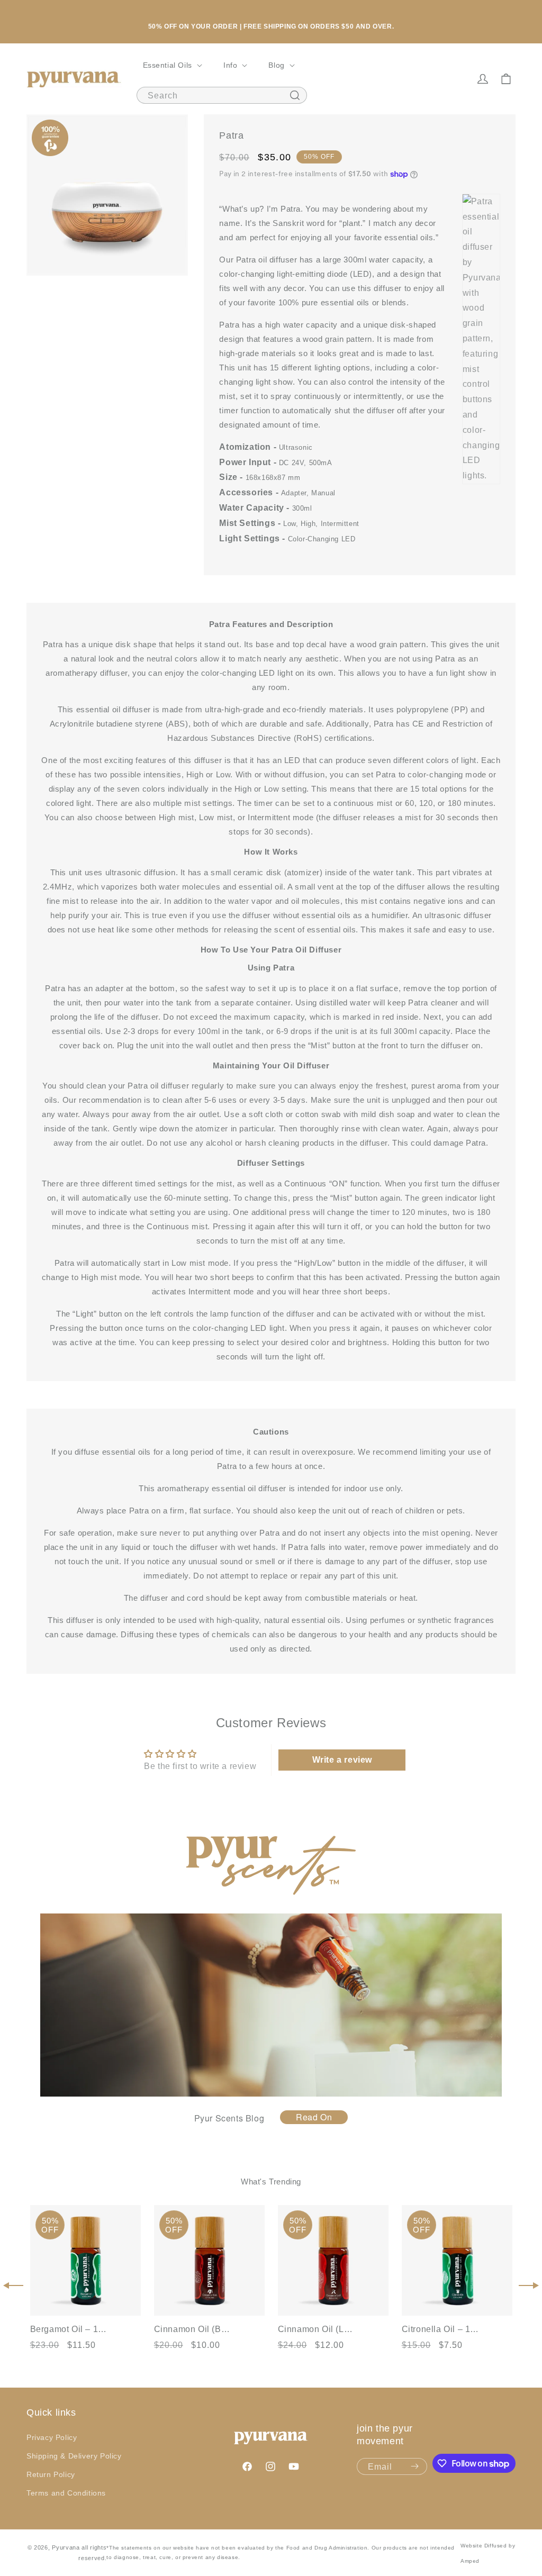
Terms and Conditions (66, 2493)
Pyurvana (66, 2547)
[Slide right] (529, 2285)
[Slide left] (13, 2285)
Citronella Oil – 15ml (441, 2329)
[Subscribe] (415, 2466)
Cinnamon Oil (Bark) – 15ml (194, 2329)
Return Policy (51, 2474)
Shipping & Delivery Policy (74, 2456)
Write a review (342, 1760)
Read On (314, 2117)
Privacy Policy (52, 2437)
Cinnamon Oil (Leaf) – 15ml (318, 2329)
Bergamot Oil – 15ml (70, 2329)
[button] (171, 65)
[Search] (295, 95)
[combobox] (222, 95)
